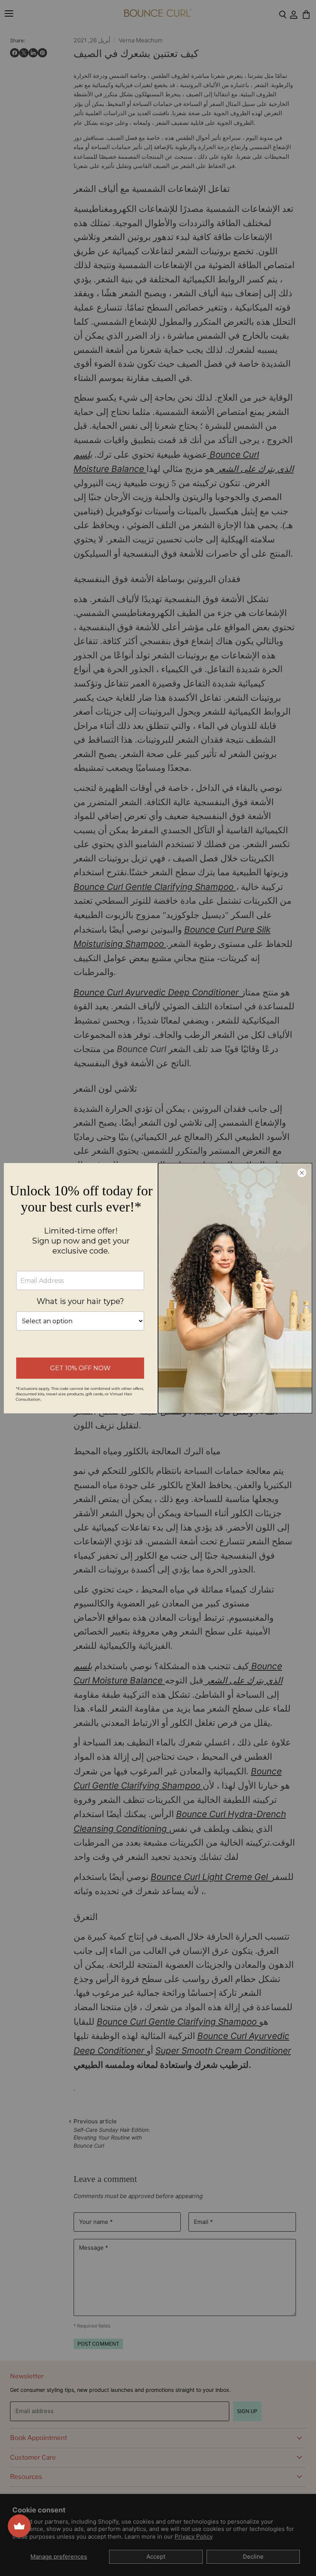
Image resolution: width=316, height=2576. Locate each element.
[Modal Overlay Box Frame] (158, 1288)
